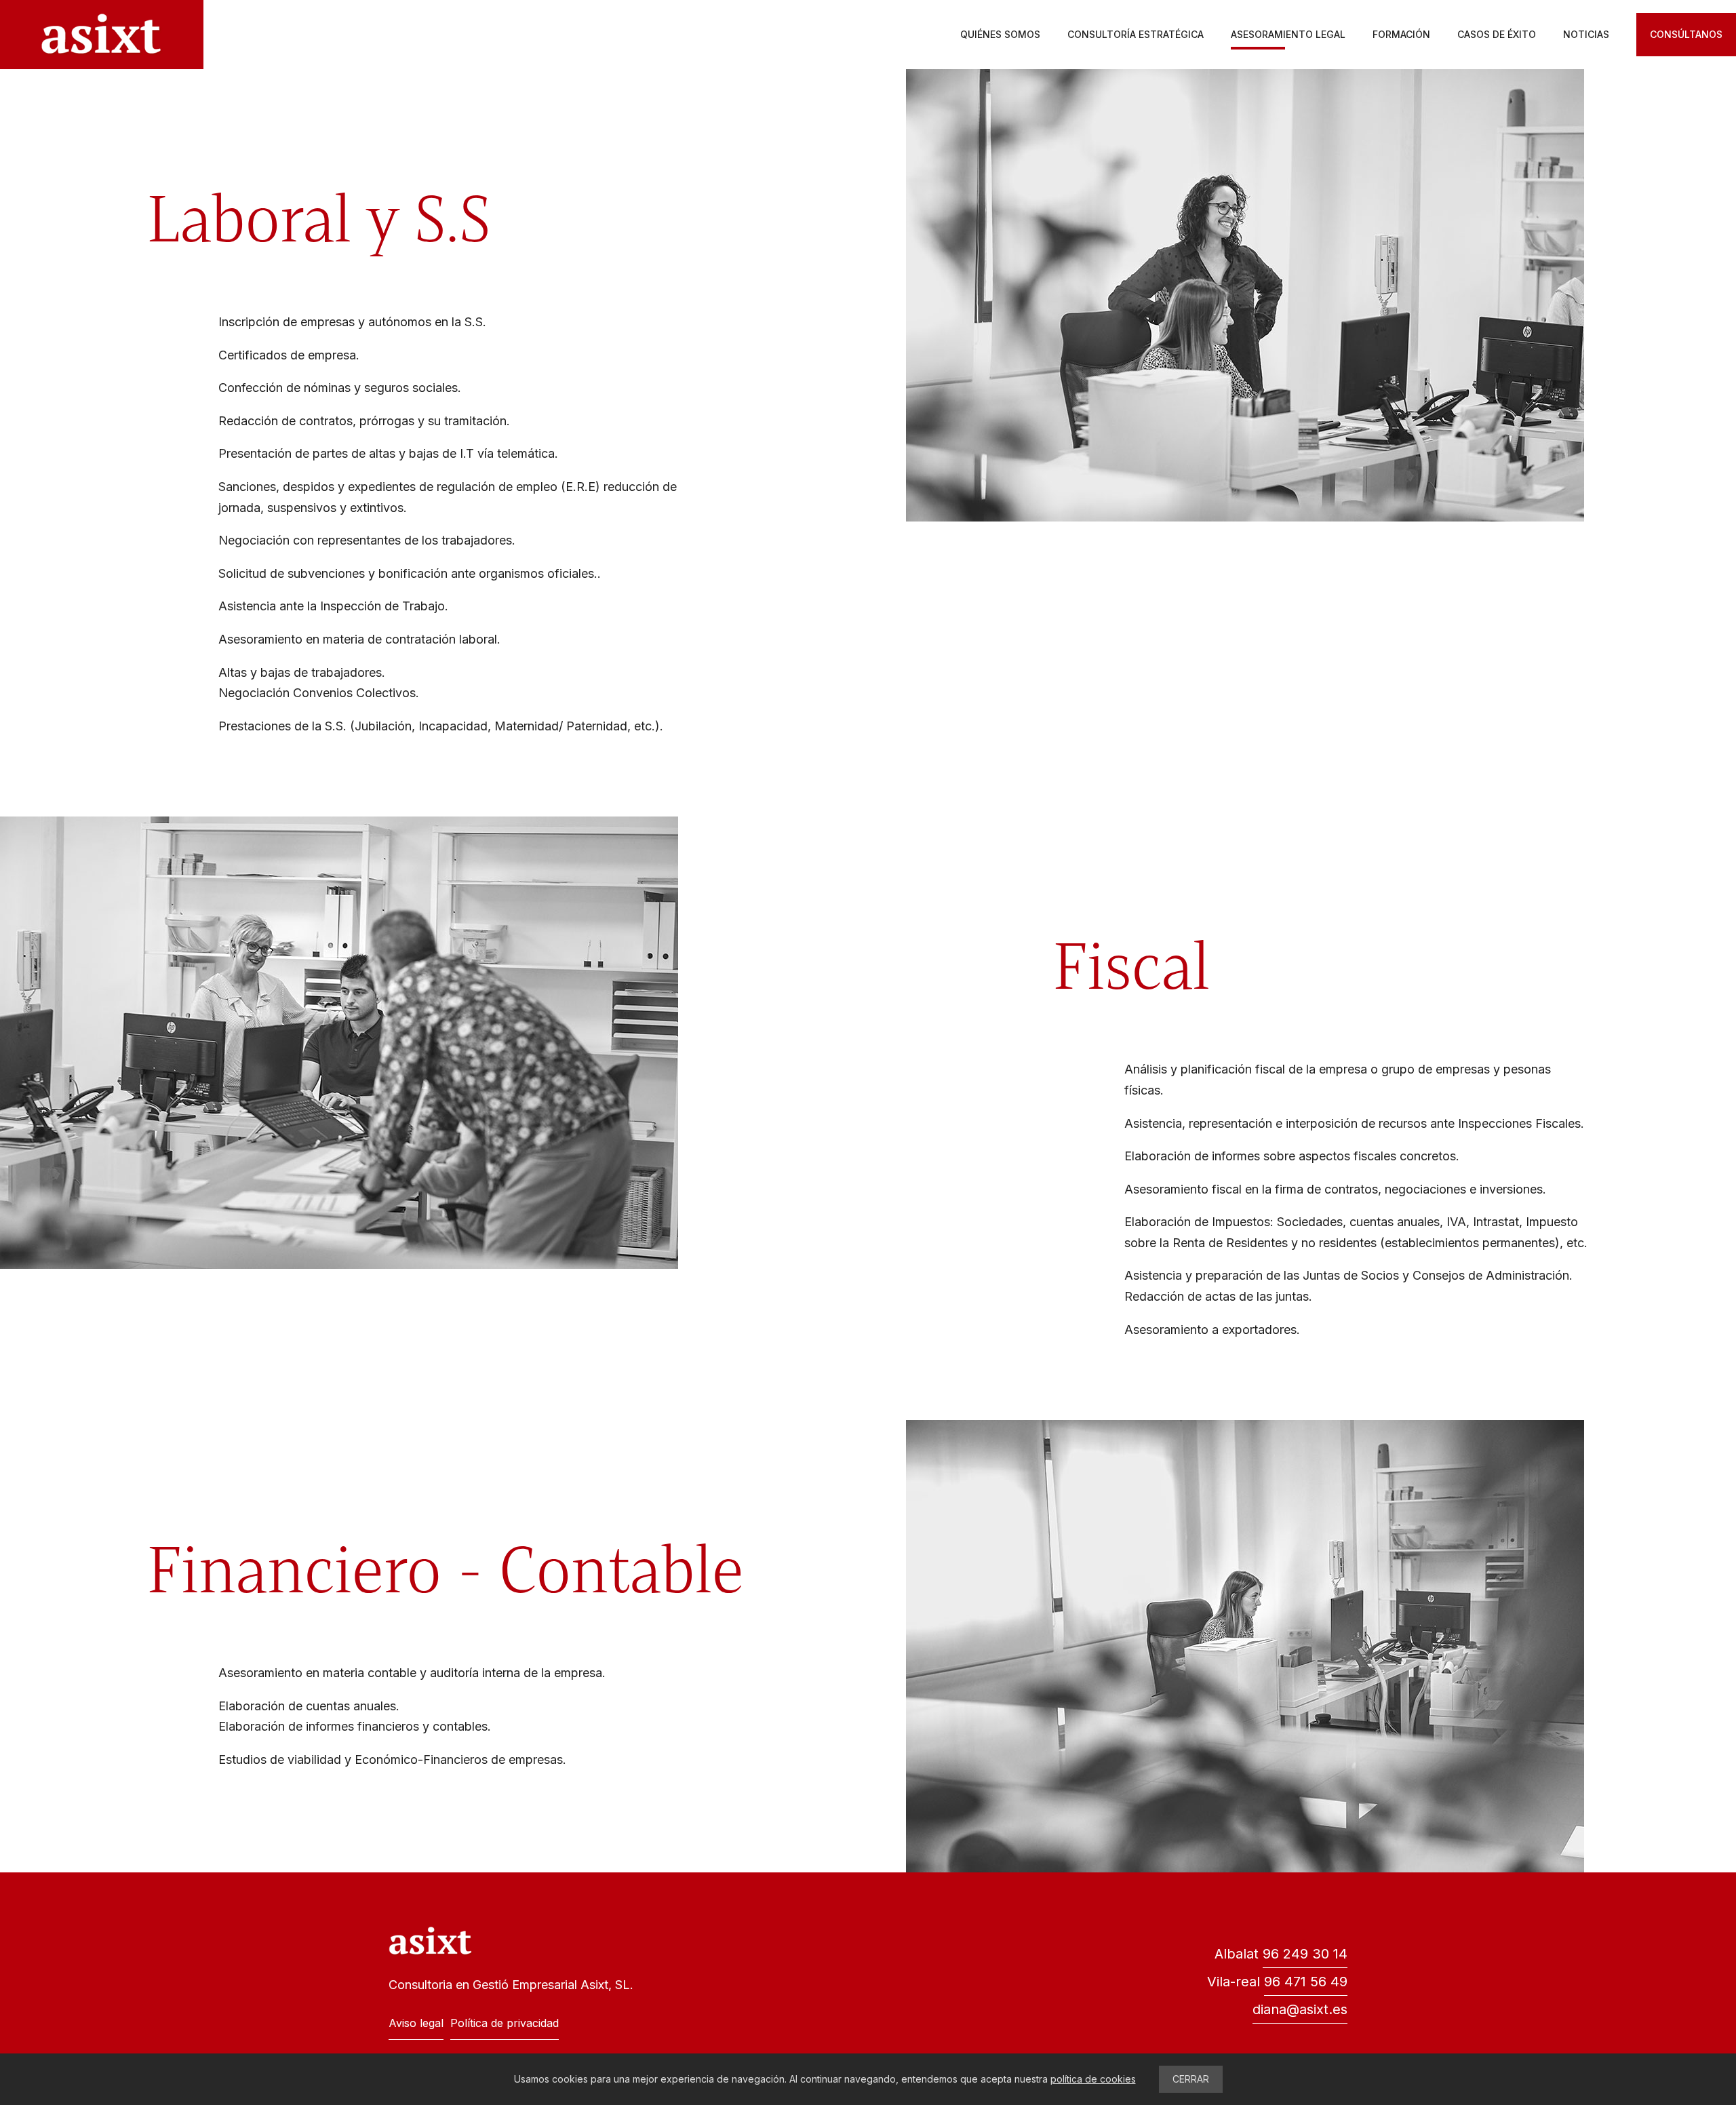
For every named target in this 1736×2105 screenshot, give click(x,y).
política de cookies (1093, 2079)
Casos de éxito (1497, 34)
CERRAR (1191, 2079)
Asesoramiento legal (1288, 34)
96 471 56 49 (1306, 1982)
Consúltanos (1686, 34)
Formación (1401, 34)
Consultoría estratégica (1136, 34)
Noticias (1586, 34)
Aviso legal (416, 2023)
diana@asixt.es (1300, 2009)
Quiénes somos (1000, 34)
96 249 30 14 (1305, 1954)
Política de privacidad (505, 2023)
